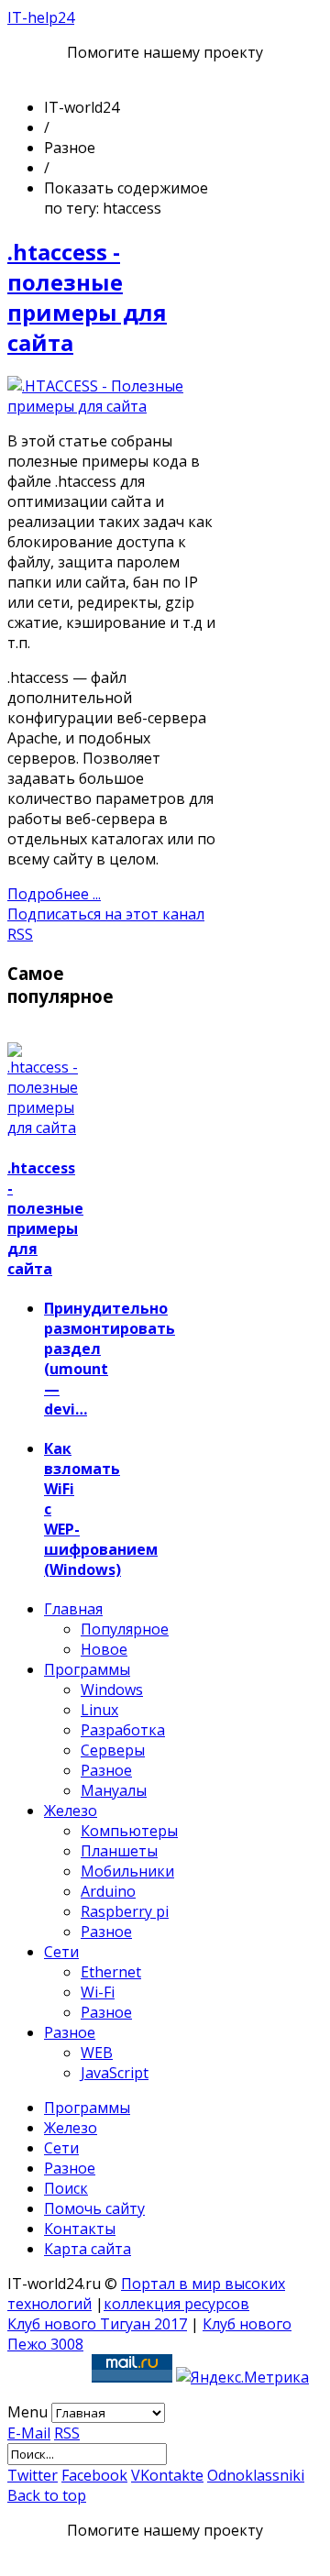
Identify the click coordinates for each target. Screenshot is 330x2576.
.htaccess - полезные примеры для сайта (87, 297)
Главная (73, 1609)
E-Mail (29, 2433)
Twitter (33, 2475)
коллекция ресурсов (176, 2304)
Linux (99, 1710)
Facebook (94, 2475)
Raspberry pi (125, 1911)
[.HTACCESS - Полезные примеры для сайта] (111, 406)
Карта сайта (88, 2249)
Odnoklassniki (256, 2475)
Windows (112, 1690)
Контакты (80, 2229)
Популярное (125, 1629)
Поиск (66, 2188)
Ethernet (111, 1972)
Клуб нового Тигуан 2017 (97, 2324)
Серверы (113, 1750)
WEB (97, 2053)
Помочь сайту (94, 2208)
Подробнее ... (54, 894)
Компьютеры (129, 1831)
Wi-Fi (98, 1992)
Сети (61, 1952)
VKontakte (167, 2475)
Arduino (108, 1891)
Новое (104, 1649)
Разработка (123, 1730)
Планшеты (119, 1851)
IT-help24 (41, 17)
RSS (67, 2433)
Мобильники (127, 1871)
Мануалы (114, 1790)
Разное (106, 1770)
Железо (71, 1811)
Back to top (47, 2495)
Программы (87, 1669)
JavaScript (115, 2073)
